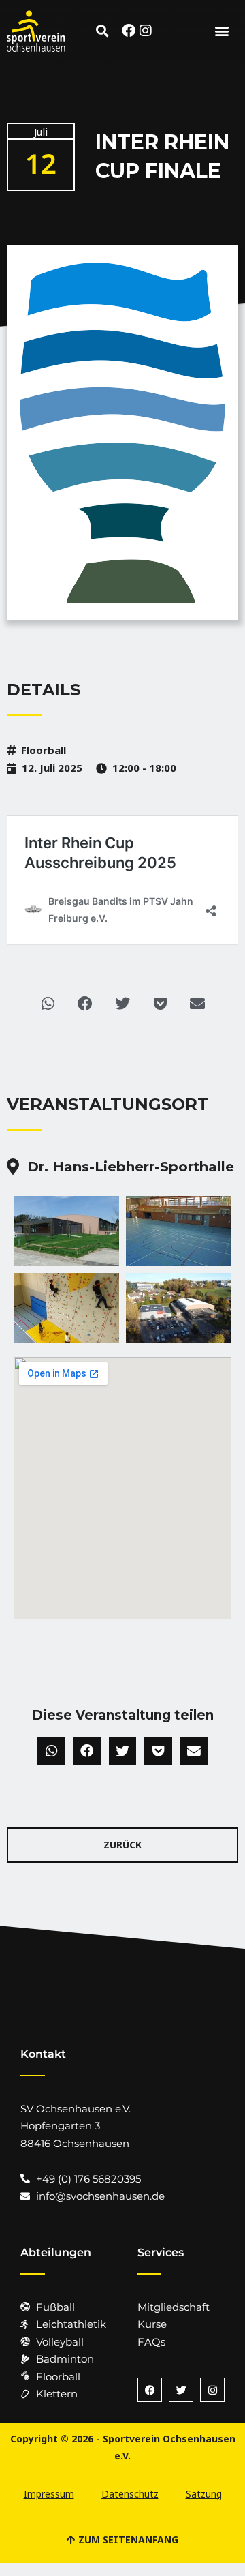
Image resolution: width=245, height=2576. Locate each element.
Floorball (44, 750)
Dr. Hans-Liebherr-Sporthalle (131, 1167)
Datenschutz (130, 2494)
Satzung (204, 2494)
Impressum (49, 2494)
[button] (102, 31)
